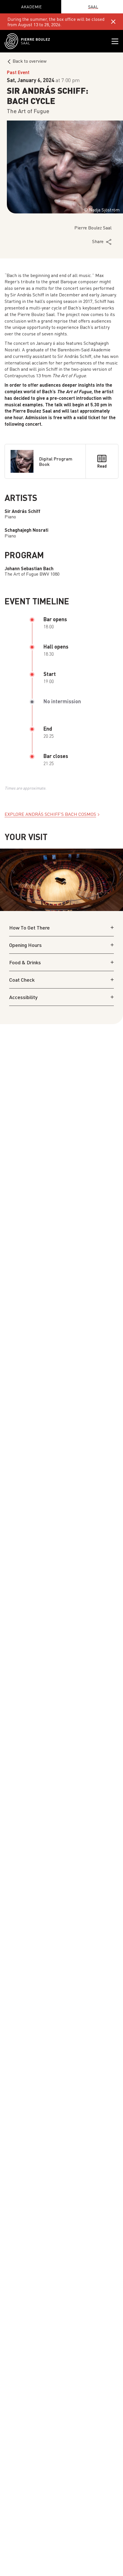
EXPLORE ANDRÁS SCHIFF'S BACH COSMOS (50, 814)
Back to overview (30, 61)
